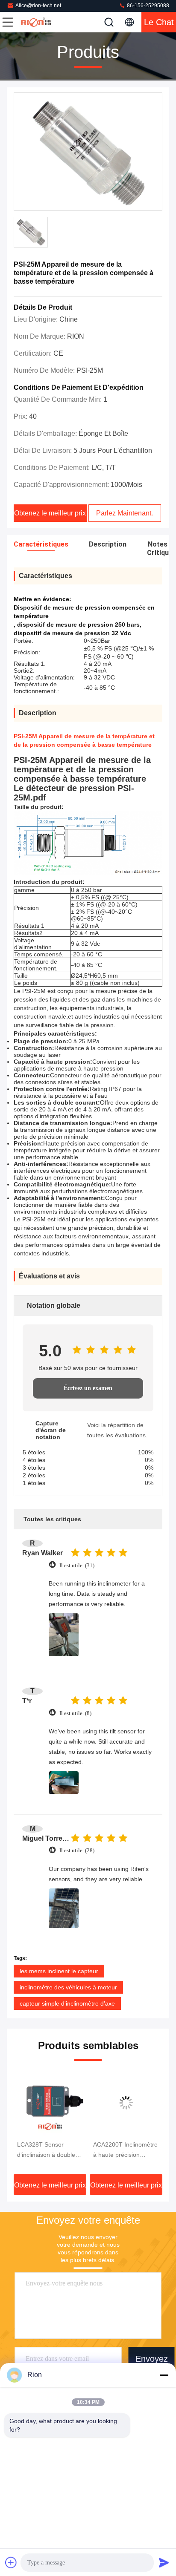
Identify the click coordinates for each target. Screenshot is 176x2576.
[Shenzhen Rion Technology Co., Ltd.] (36, 22)
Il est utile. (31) (77, 1565)
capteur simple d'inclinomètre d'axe (67, 2003)
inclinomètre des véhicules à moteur (68, 1987)
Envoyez (152, 2359)
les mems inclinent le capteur (59, 1971)
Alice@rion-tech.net (38, 6)
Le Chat (159, 22)
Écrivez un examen (88, 1388)
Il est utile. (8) (75, 1713)
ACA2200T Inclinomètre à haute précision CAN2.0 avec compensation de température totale (125, 2150)
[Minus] (164, 2375)
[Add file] (11, 2562)
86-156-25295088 (147, 6)
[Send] (164, 2562)
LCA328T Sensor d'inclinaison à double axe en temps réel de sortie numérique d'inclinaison (46, 2150)
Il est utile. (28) (77, 1850)
